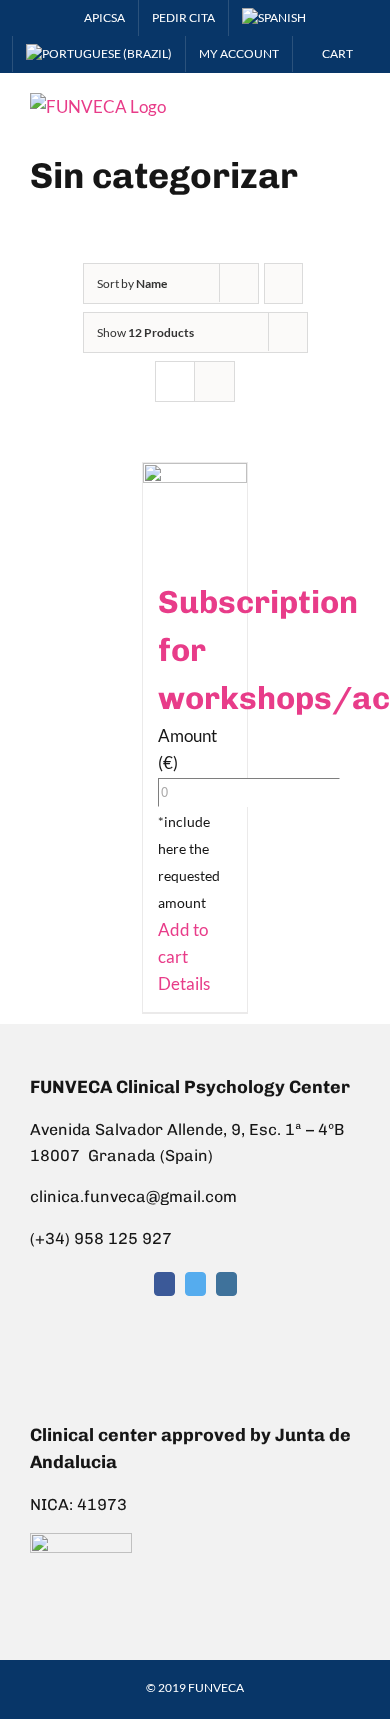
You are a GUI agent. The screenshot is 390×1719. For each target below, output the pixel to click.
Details (184, 983)
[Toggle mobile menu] (352, 103)
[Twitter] (195, 1284)
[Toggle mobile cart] (316, 103)
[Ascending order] (283, 283)
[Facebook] (164, 1284)
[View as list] (214, 381)
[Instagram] (226, 1284)
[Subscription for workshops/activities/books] (195, 510)
